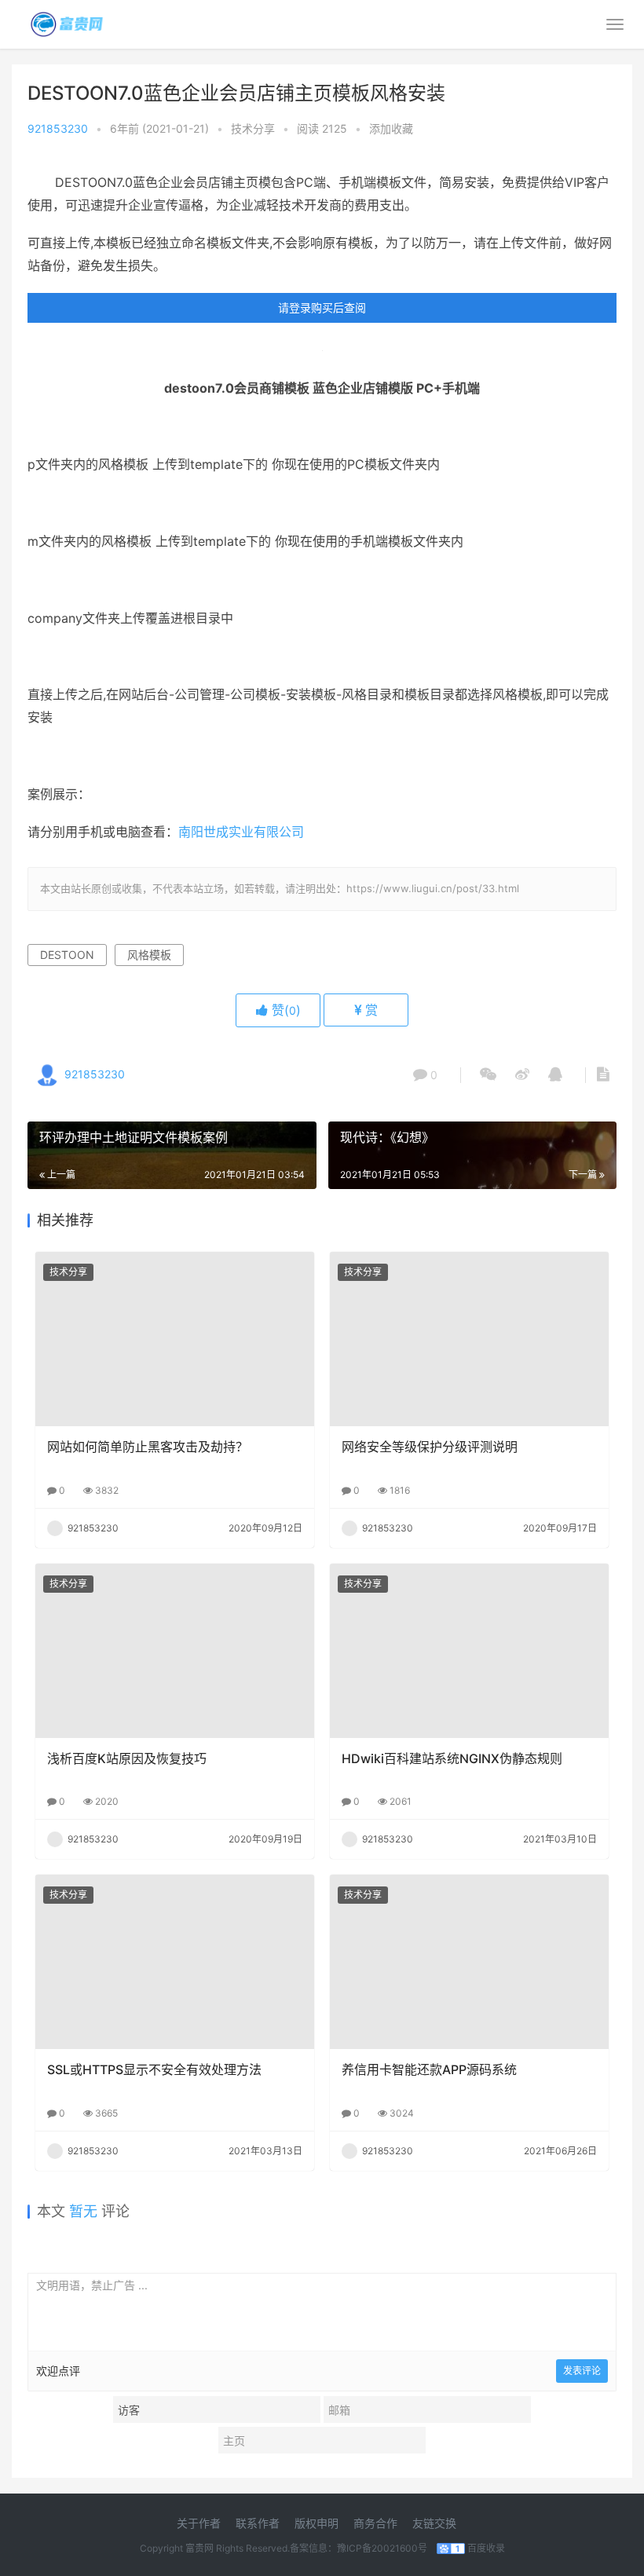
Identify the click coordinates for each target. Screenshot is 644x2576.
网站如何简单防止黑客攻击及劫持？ (148, 1447)
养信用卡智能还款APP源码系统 (429, 2069)
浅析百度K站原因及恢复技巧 (127, 1758)
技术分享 (253, 128)
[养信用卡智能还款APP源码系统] (469, 1962)
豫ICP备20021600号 (382, 2548)
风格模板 (149, 955)
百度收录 (486, 2548)
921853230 (58, 128)
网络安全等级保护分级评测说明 (430, 1447)
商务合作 (375, 2523)
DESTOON (67, 955)
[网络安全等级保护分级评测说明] (469, 1339)
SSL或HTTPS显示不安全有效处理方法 (154, 2069)
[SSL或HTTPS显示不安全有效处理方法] (175, 1962)
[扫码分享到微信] (488, 1075)
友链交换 (434, 2523)
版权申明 (317, 2523)
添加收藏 (391, 128)
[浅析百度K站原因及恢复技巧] (175, 1651)
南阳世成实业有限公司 (243, 832)
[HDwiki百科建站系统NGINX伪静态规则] (469, 1651)
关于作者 (199, 2523)
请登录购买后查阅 (322, 307)
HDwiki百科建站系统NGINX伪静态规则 (452, 1758)
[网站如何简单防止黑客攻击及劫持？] (175, 1339)
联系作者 (258, 2523)
